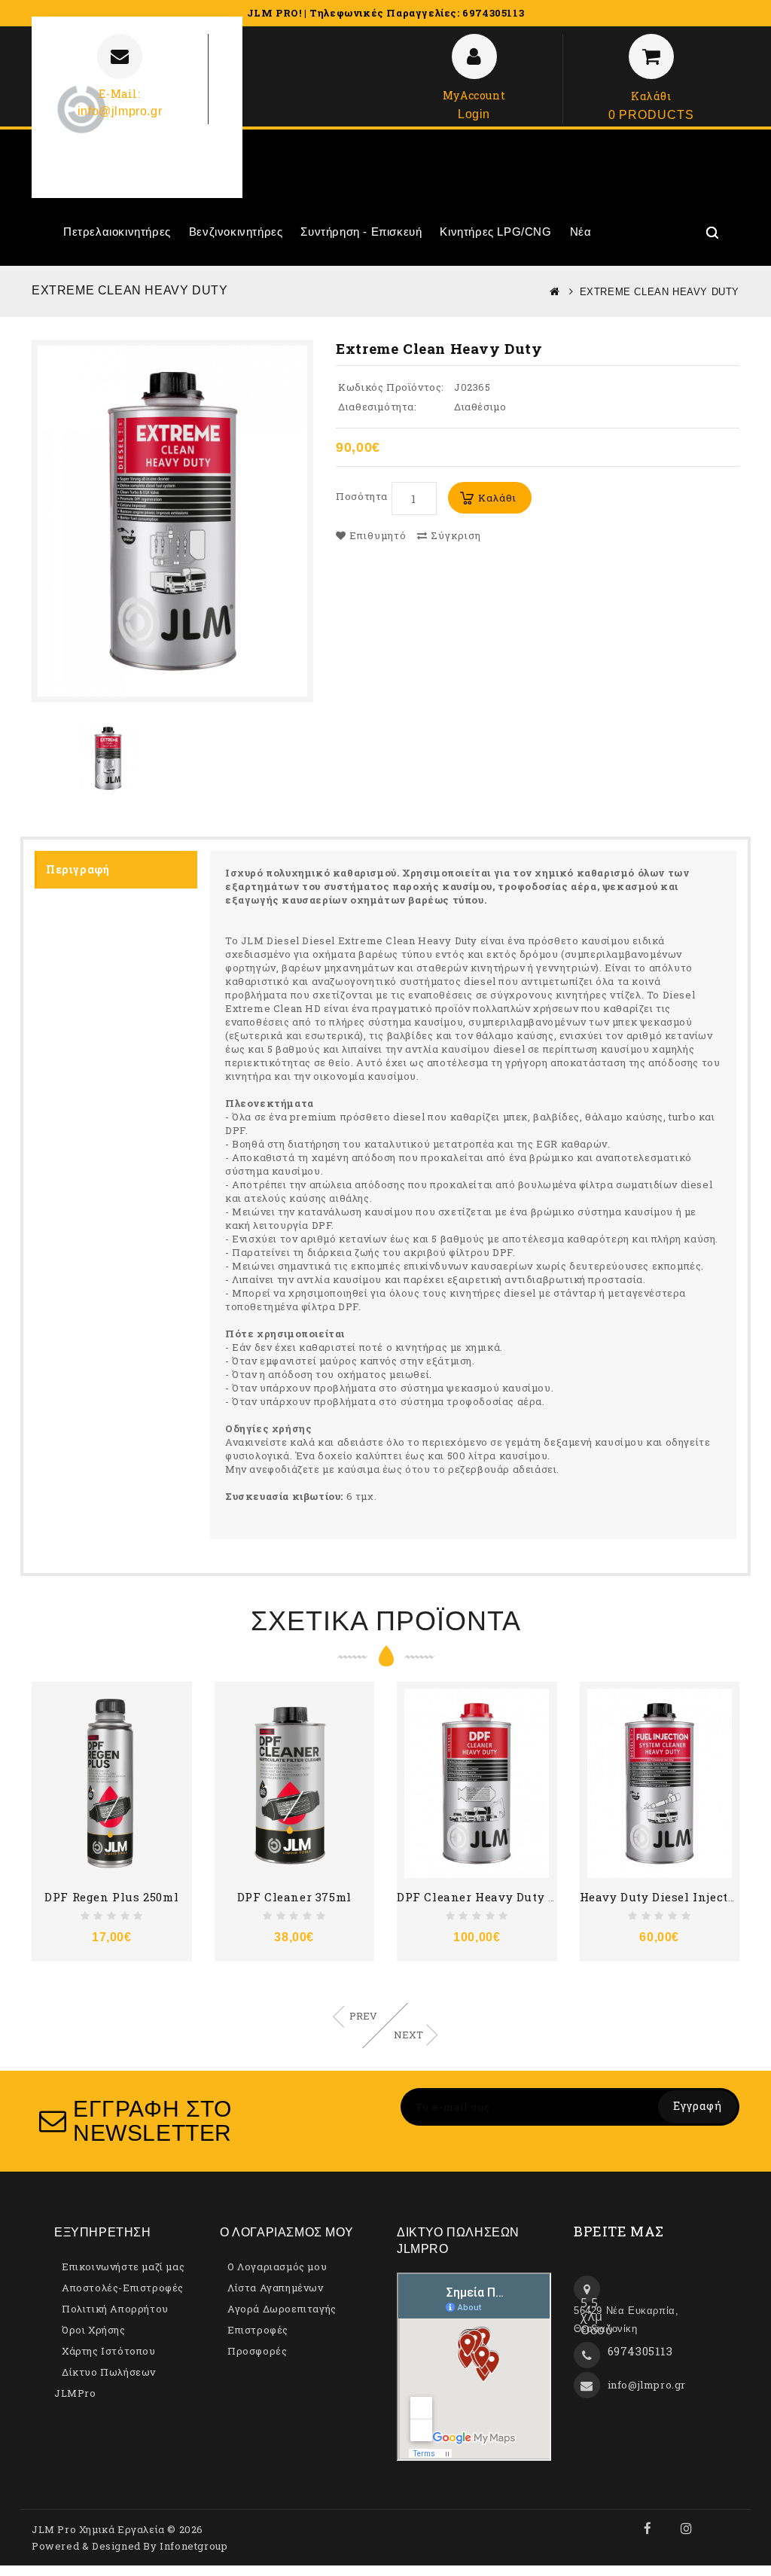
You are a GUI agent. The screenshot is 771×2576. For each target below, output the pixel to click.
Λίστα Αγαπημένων (276, 2288)
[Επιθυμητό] (93, 1698)
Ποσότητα (362, 496)
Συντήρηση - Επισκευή (361, 232)
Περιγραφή (78, 869)
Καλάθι (497, 498)
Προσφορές (257, 2351)
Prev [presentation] (363, 2016)
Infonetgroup (194, 2546)
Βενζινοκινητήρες (236, 232)
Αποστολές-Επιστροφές (123, 2288)
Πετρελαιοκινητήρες (117, 232)
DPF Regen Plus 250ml (111, 1897)
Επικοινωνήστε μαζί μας (123, 2267)
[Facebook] (648, 2529)
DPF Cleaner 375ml (294, 1897)
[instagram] (687, 2529)
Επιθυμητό (376, 535)
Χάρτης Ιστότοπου (109, 2351)
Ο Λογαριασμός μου (277, 2267)
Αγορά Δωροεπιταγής (282, 2309)
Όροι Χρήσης (94, 2330)
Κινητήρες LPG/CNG (495, 232)
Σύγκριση (454, 535)
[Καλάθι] (57, 1698)
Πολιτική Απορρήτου (115, 2309)
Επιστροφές (258, 2330)
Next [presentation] (408, 2035)
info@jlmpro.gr (647, 2385)
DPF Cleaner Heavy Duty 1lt (480, 1897)
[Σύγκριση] (130, 1698)
